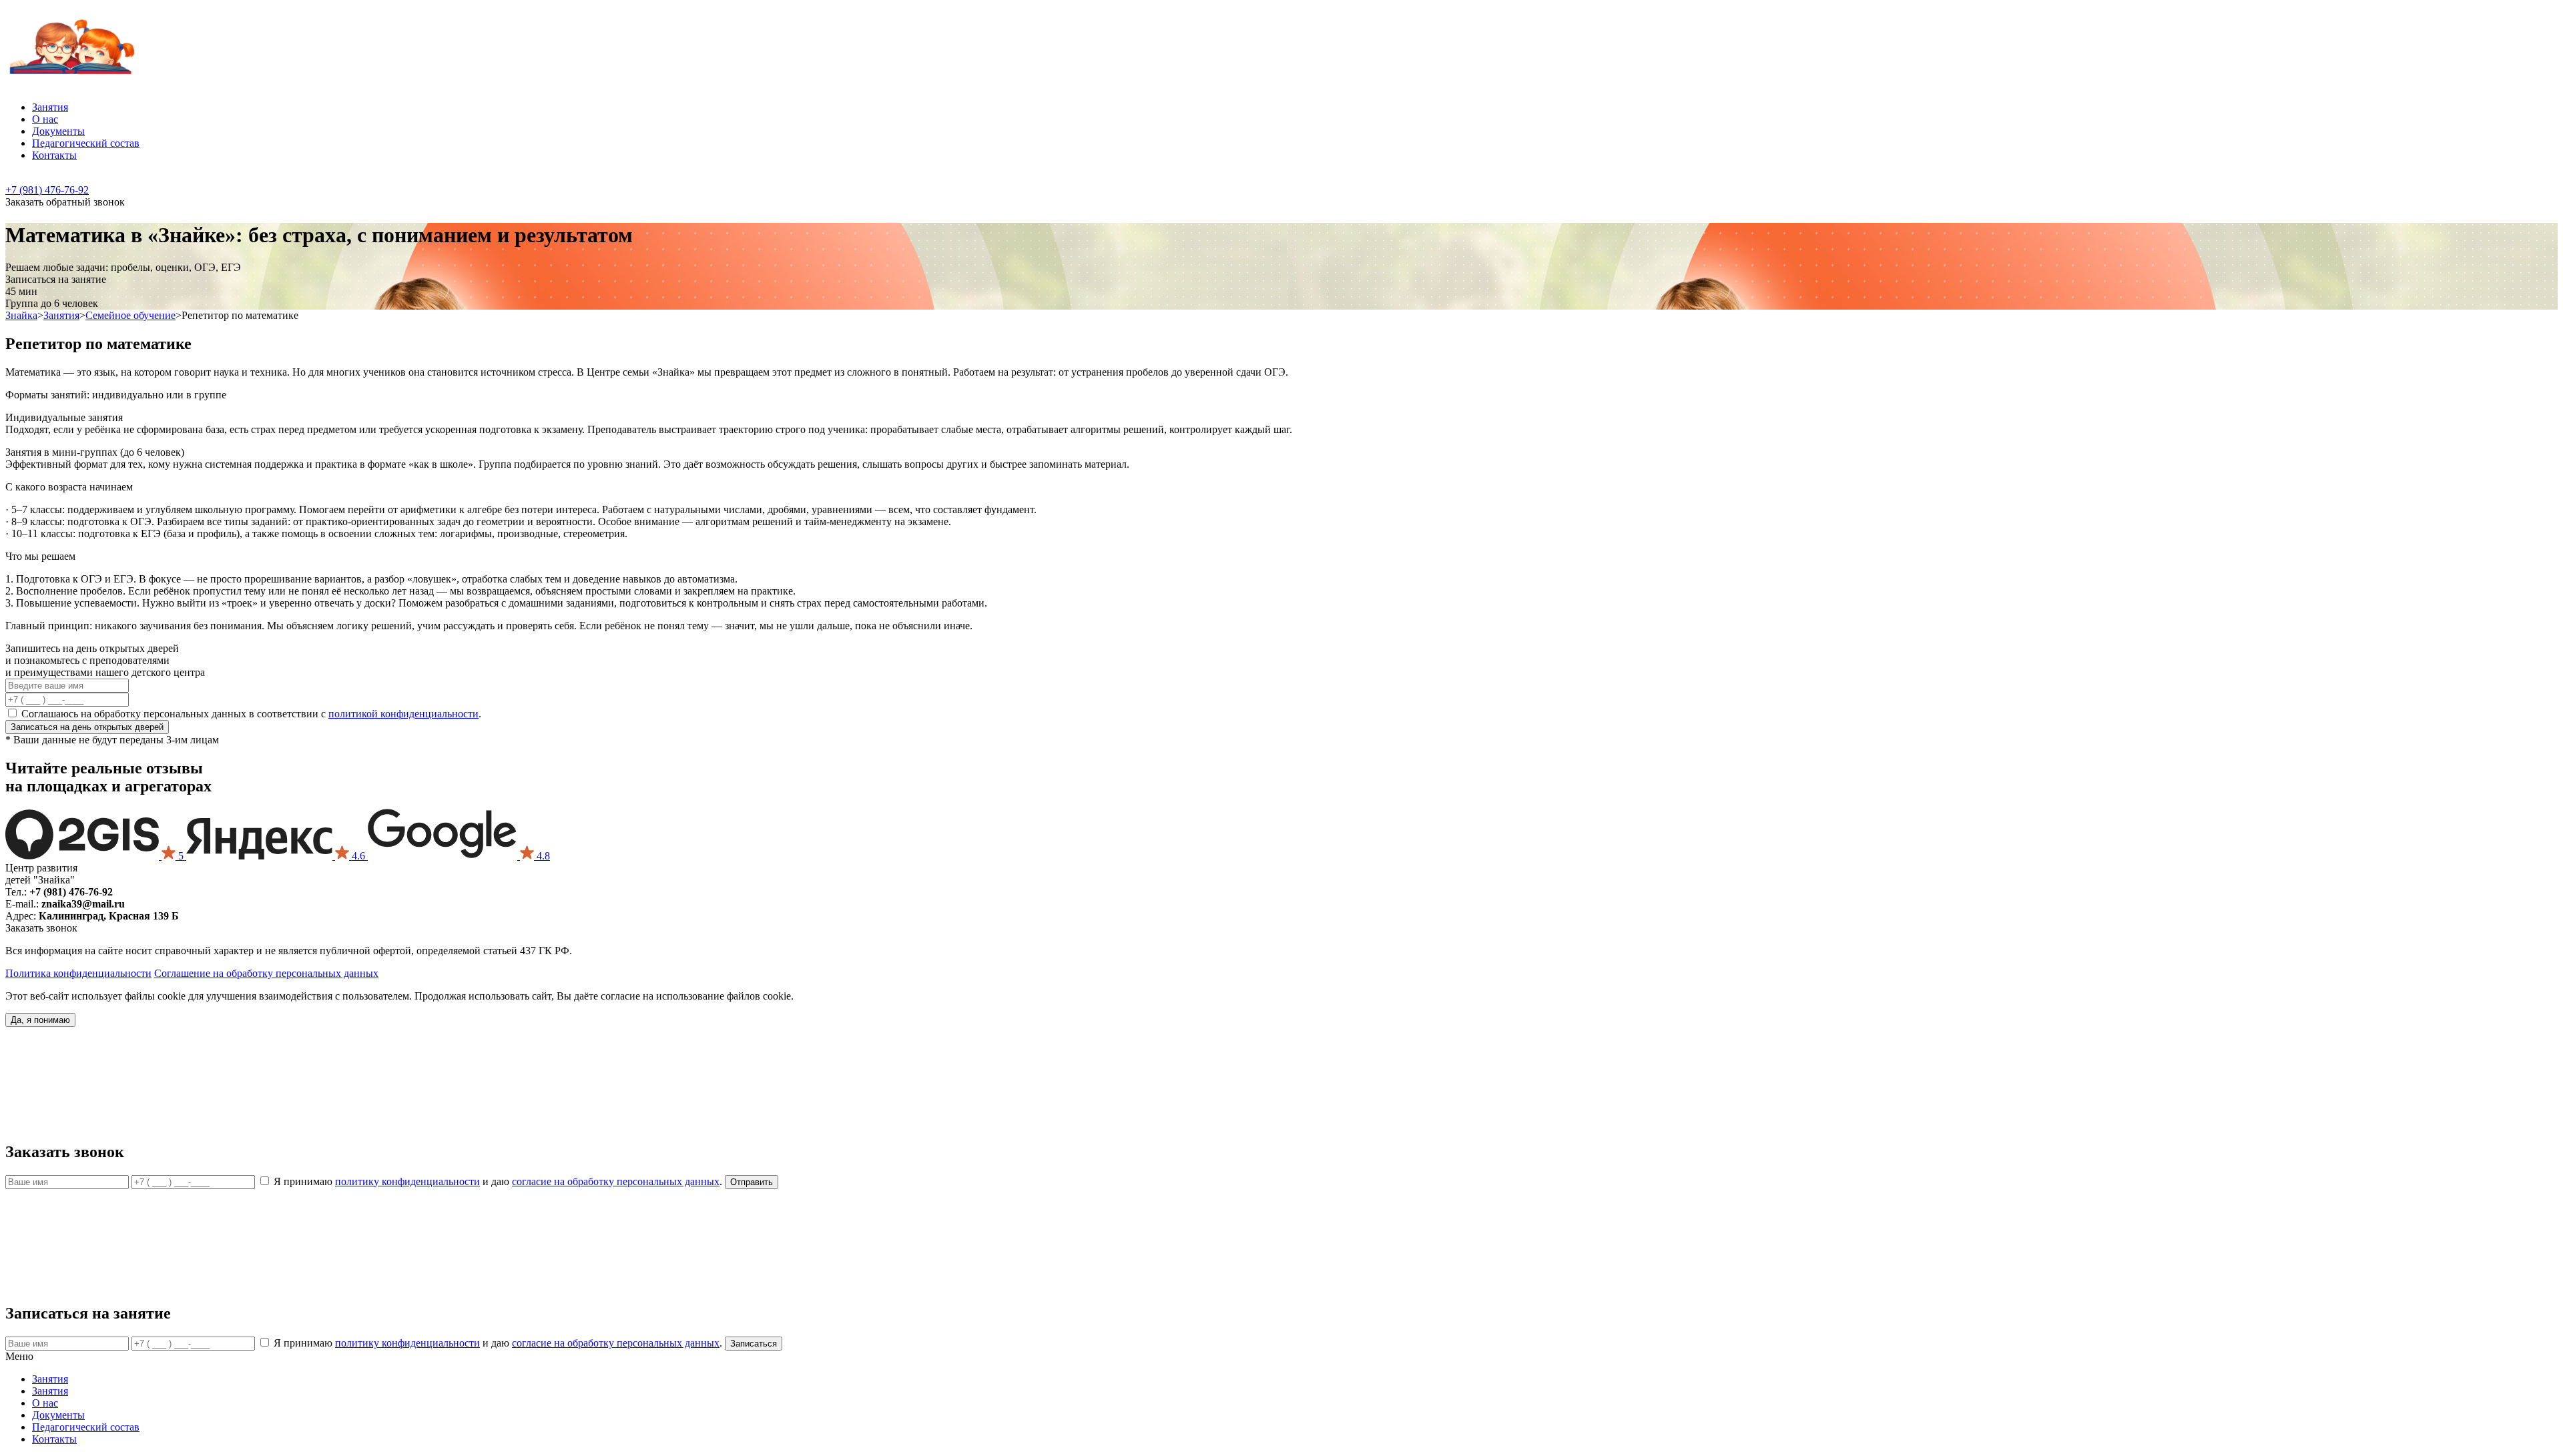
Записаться (87, 727)
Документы (58, 131)
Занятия (50, 107)
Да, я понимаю (40, 1020)
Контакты (54, 155)
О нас (45, 119)
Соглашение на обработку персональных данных (266, 973)
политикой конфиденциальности (403, 714)
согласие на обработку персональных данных (616, 1181)
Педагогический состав (86, 143)
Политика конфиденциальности (78, 973)
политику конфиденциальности (407, 1181)
